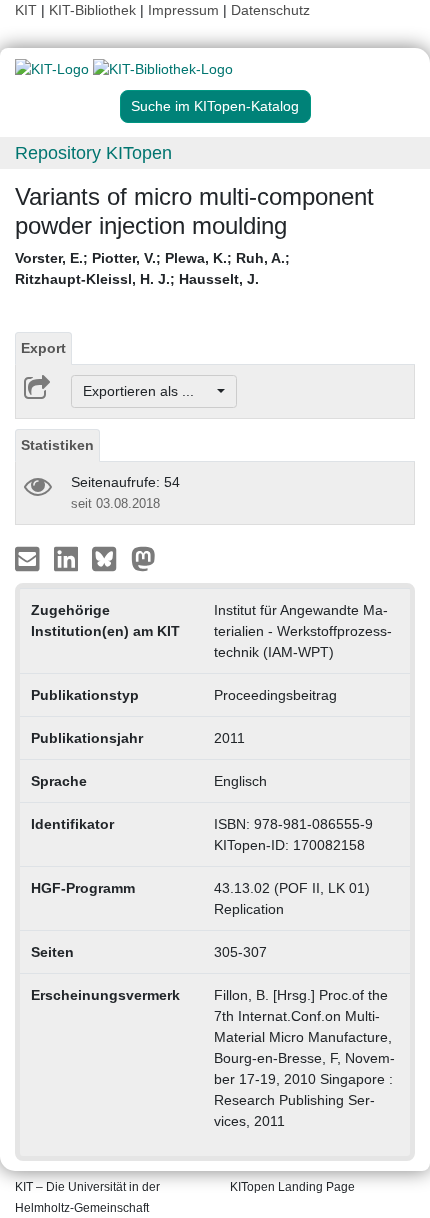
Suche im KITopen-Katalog (215, 106)
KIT (26, 10)
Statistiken (57, 445)
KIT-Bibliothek (94, 10)
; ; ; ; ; (152, 268)
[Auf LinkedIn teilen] (68, 558)
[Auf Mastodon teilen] (143, 558)
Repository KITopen (93, 153)
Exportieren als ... (148, 391)
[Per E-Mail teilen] (29, 558)
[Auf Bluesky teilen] (109, 558)
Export (43, 348)
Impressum (183, 10)
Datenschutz (270, 10)
